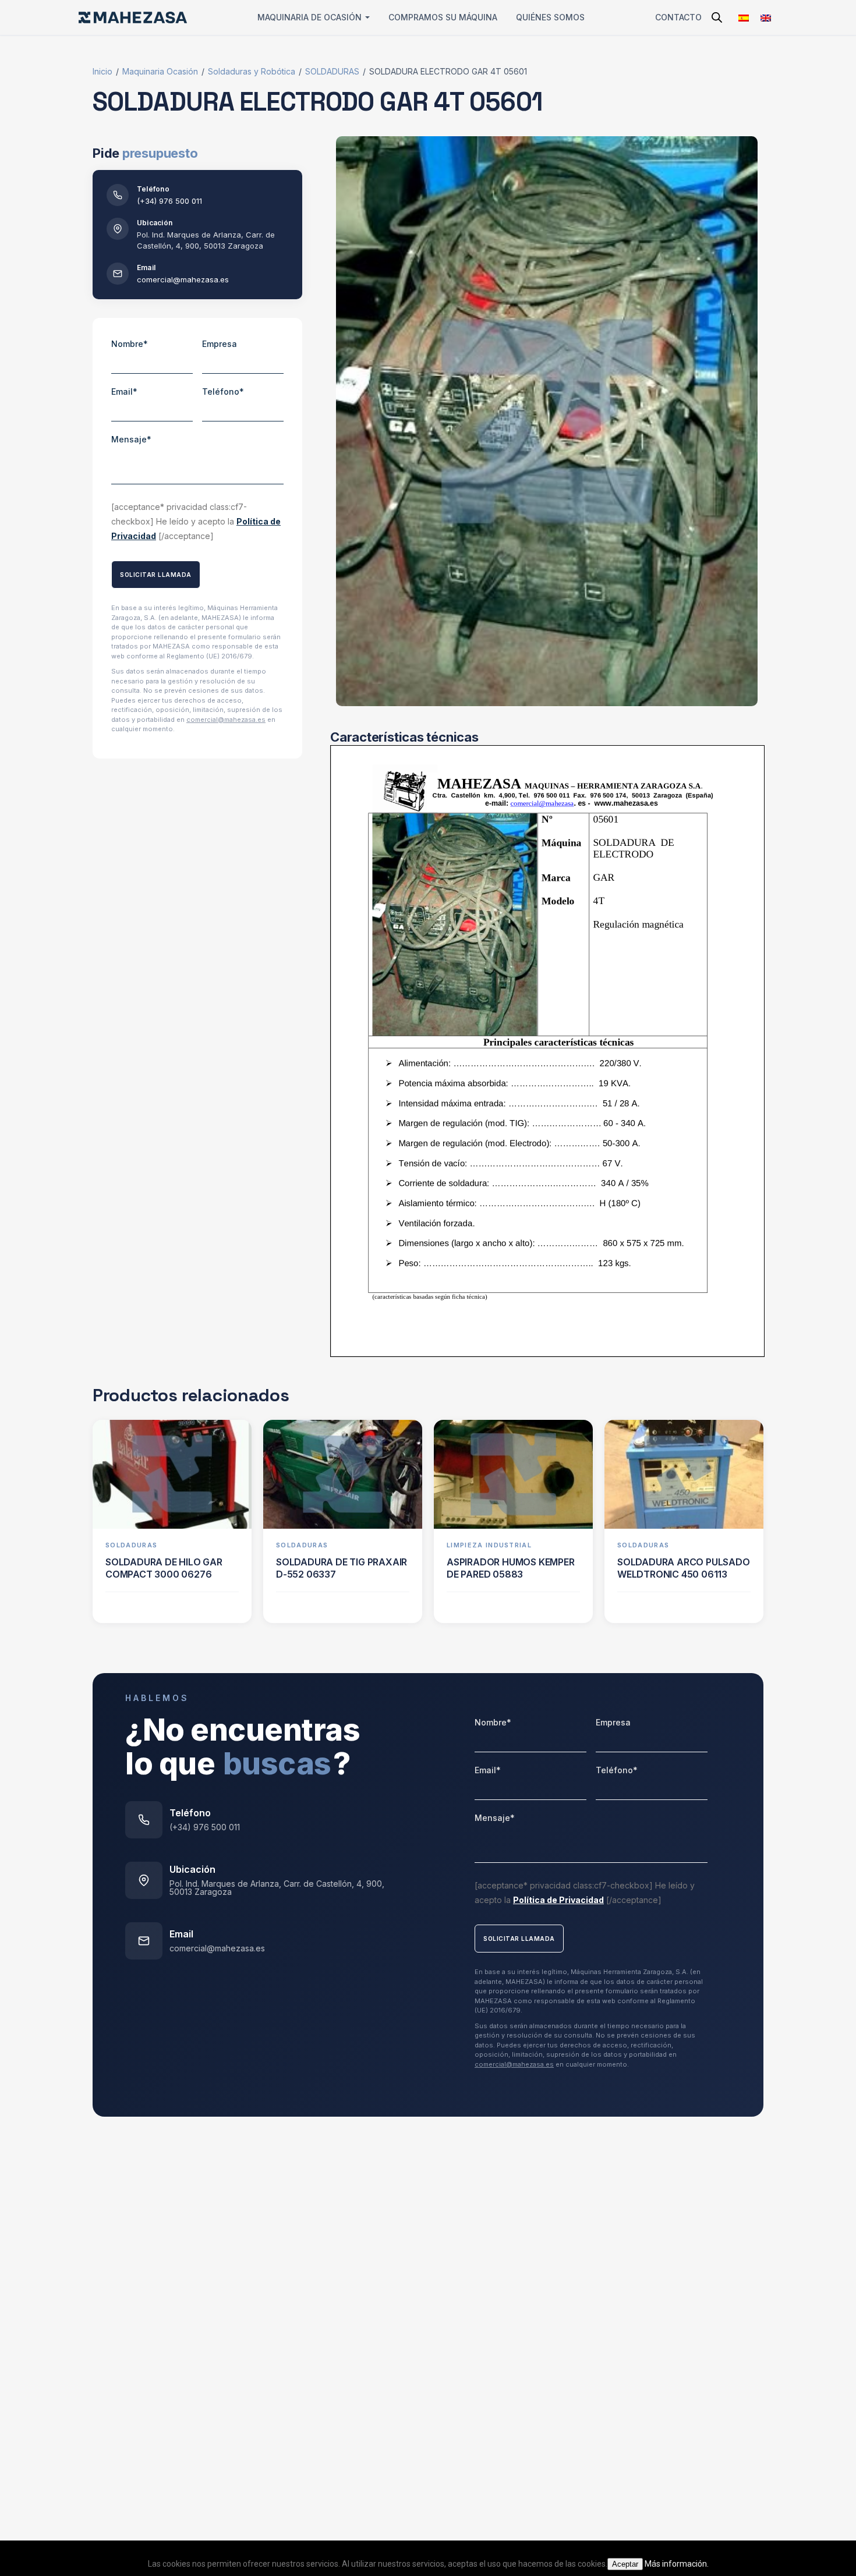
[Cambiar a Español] (744, 18)
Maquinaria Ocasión (160, 71)
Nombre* (130, 344)
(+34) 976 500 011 (169, 201)
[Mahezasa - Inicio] (133, 17)
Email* (124, 391)
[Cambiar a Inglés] (766, 18)
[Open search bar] (717, 17)
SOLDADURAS (332, 71)
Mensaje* (131, 439)
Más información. (677, 2564)
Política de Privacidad (558, 1900)
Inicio (102, 71)
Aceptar (625, 2564)
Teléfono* (223, 391)
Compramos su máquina (443, 17)
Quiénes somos (550, 17)
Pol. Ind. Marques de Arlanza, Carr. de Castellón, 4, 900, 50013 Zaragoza (277, 1888)
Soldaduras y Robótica (252, 71)
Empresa (220, 344)
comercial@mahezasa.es (183, 279)
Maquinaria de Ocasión (309, 17)
